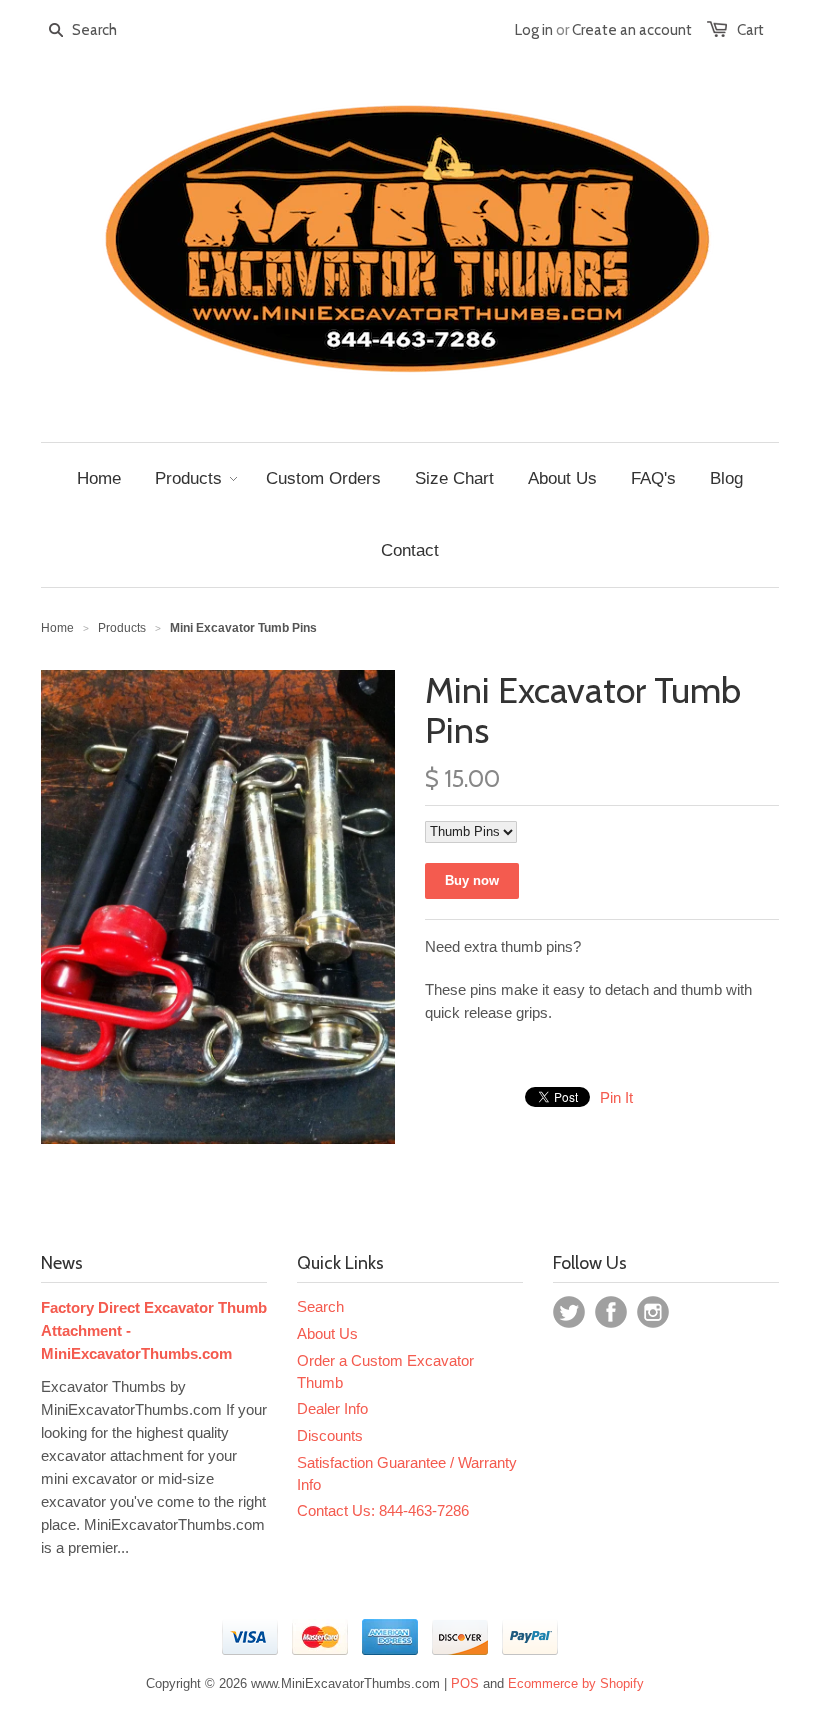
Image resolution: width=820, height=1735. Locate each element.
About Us (327, 1333)
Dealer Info (332, 1408)
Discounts (330, 1435)
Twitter (569, 1312)
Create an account (632, 30)
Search (320, 1306)
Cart (750, 30)
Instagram (653, 1312)
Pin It (616, 1097)
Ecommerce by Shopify (576, 1683)
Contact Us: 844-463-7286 (383, 1510)
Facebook (611, 1312)
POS (465, 1683)
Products (122, 628)
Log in (534, 30)
